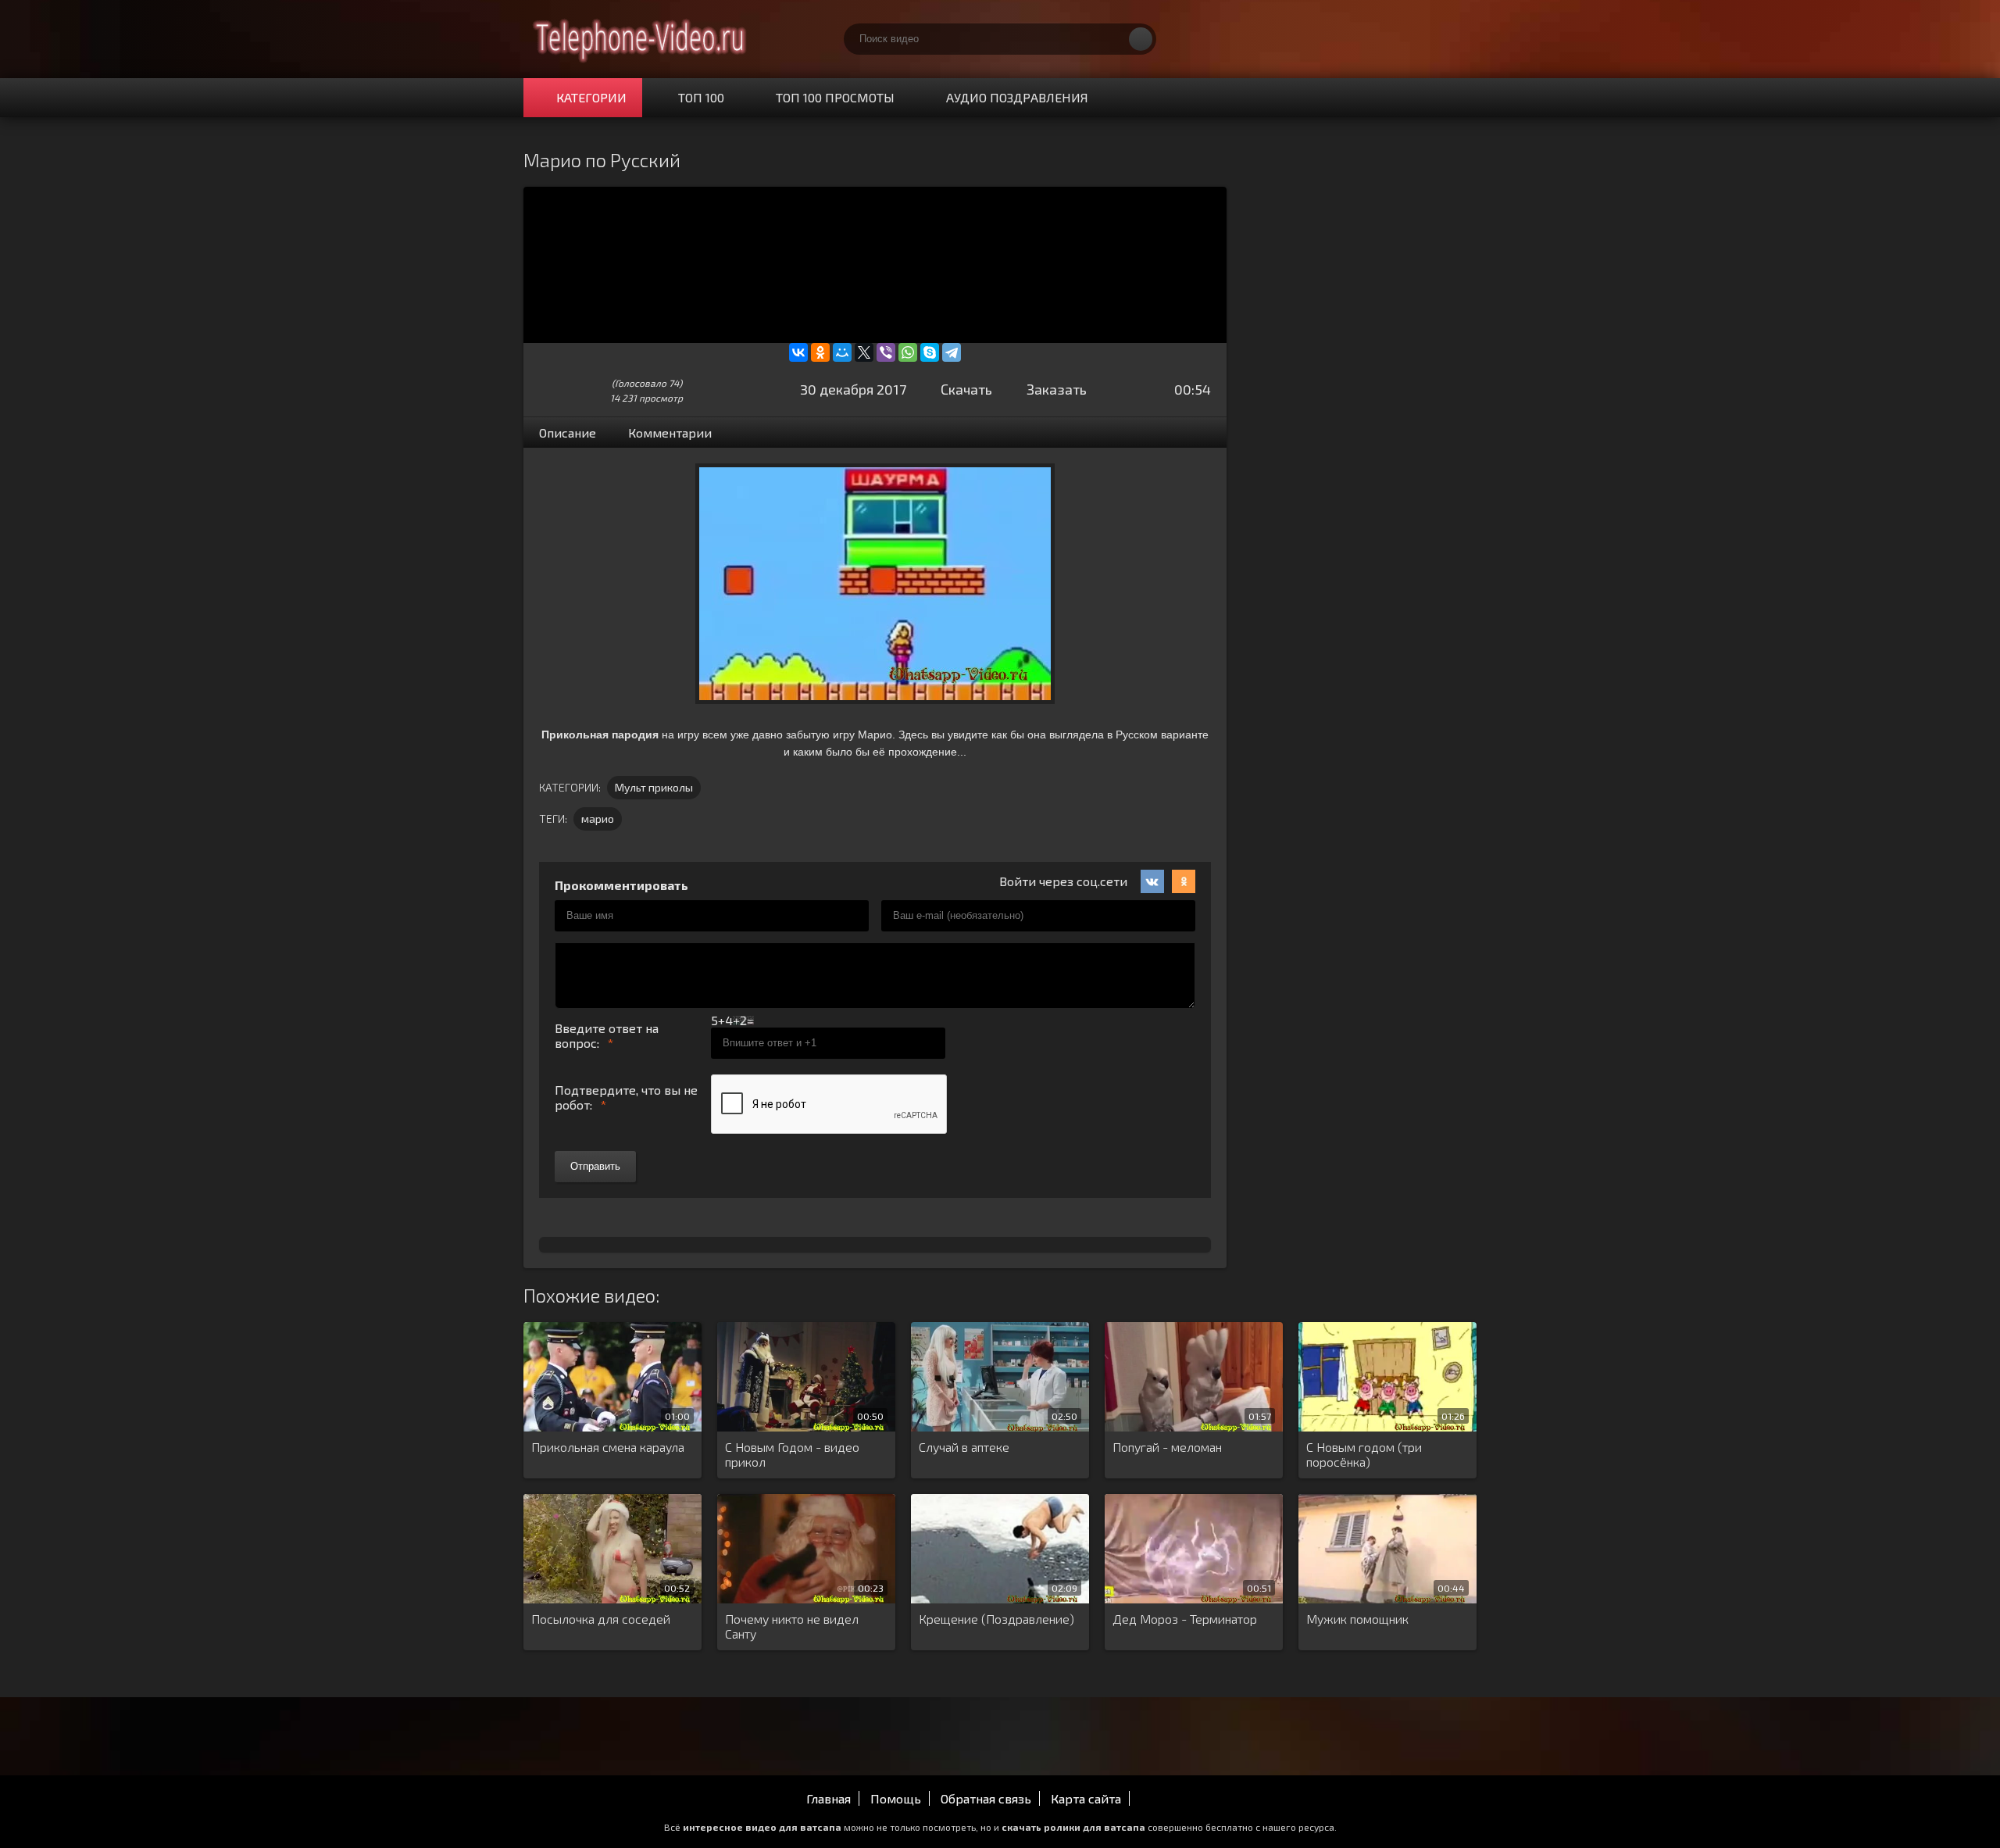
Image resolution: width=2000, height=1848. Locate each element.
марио (598, 819)
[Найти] (1141, 39)
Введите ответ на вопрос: (607, 1035)
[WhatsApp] (908, 352)
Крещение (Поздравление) (996, 1619)
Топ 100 (701, 97)
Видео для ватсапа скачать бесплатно (641, 39)
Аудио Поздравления (1017, 97)
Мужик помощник (1357, 1619)
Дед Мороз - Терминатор (1185, 1619)
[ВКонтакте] (798, 352)
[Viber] (886, 352)
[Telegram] (952, 352)
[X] (864, 352)
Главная (829, 1798)
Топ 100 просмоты (835, 97)
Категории (591, 97)
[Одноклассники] (820, 352)
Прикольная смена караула (608, 1447)
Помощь (896, 1798)
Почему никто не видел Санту (792, 1626)
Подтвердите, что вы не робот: (626, 1097)
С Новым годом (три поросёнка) (1364, 1454)
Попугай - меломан (1167, 1447)
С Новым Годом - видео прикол (792, 1454)
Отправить (595, 1166)
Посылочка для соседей (601, 1619)
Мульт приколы (654, 787)
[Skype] (930, 352)
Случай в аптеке (964, 1447)
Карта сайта (1086, 1798)
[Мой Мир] (842, 352)
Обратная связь (986, 1798)
